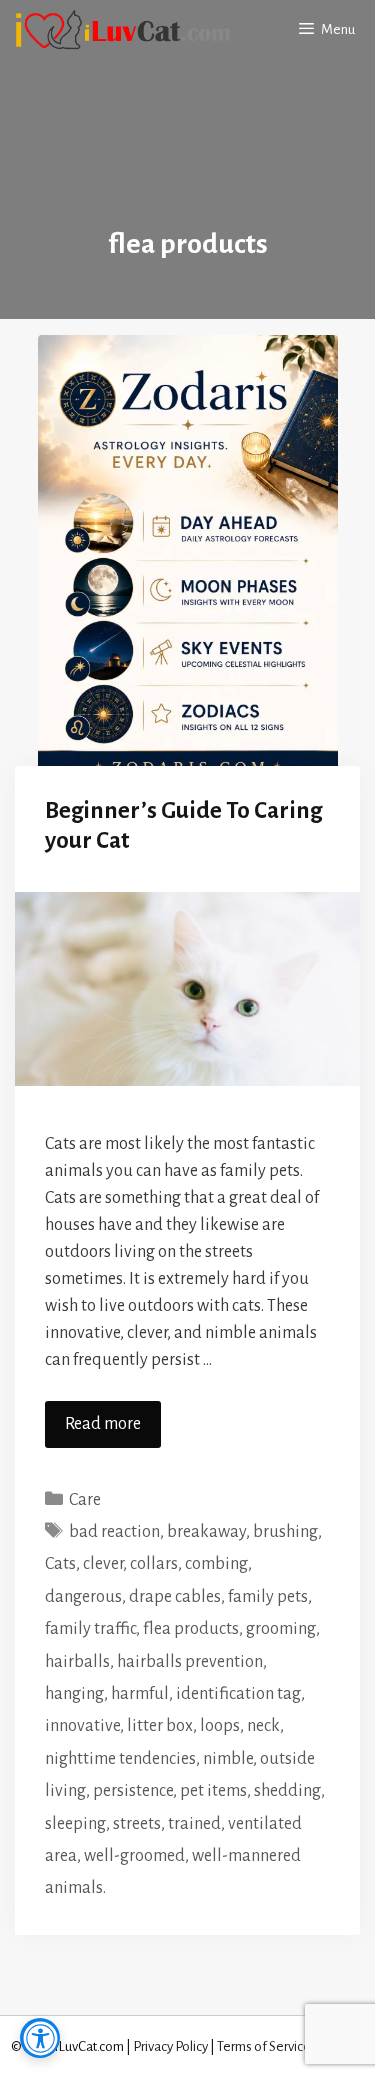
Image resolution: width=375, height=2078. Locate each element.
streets (137, 1824)
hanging (74, 1694)
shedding (287, 1791)
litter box (160, 1726)
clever (103, 1564)
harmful (140, 1694)
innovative (82, 1726)
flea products (191, 1629)
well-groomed (134, 1856)
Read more (103, 1424)
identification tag (238, 1694)
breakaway (206, 1532)
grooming (281, 1629)
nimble (228, 1759)
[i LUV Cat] (122, 30)
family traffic (90, 1629)
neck (263, 1726)
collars (154, 1564)
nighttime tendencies (120, 1759)
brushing (285, 1532)
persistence (133, 1791)
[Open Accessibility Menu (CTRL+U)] (40, 2038)
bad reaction (114, 1532)
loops (220, 1726)
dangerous (83, 1597)
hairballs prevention (190, 1662)
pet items (213, 1791)
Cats (60, 1564)
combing (216, 1564)
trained (194, 1824)
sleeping (75, 1824)
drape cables (175, 1597)
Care (85, 1500)
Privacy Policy (170, 2046)
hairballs (77, 1662)
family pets (268, 1597)
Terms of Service (264, 2046)
